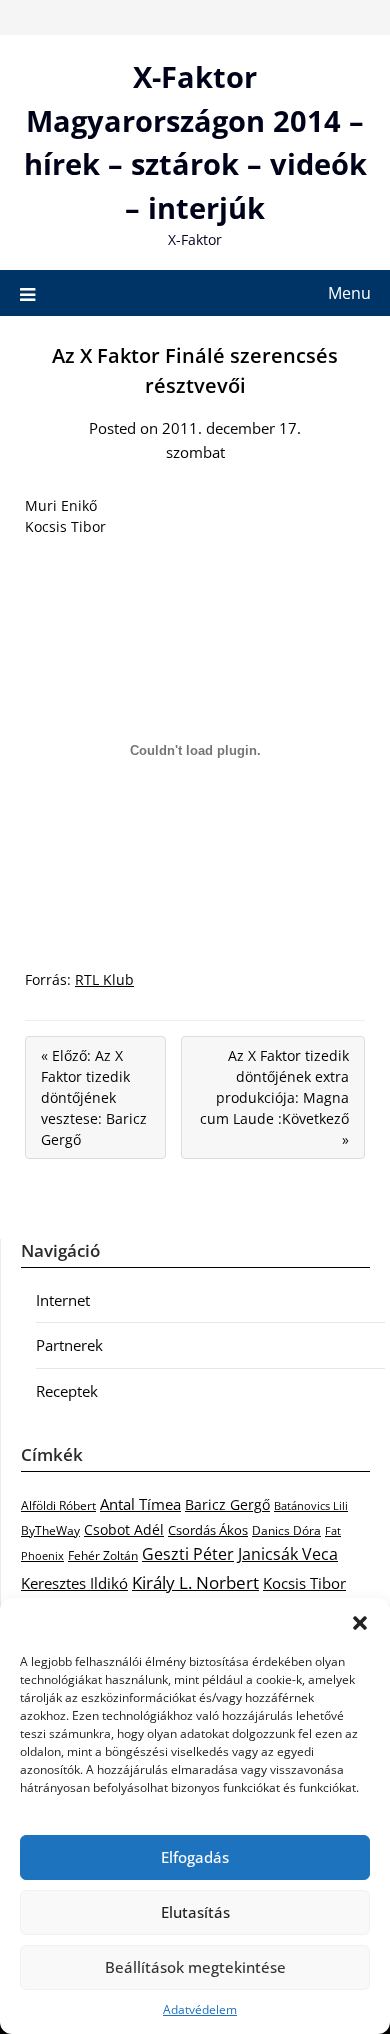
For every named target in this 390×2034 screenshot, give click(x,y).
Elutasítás (195, 1912)
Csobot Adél (124, 1529)
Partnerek (69, 1345)
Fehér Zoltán (103, 1555)
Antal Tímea (140, 1504)
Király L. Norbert (195, 1582)
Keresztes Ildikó (74, 1583)
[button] (360, 1623)
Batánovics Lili (311, 1505)
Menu (349, 293)
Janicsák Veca (288, 1553)
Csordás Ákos (208, 1530)
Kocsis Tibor (304, 1583)
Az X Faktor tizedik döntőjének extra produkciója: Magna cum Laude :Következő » (274, 1097)
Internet (63, 1300)
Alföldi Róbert (58, 1505)
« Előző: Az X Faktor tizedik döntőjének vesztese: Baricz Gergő (94, 1097)
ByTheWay (50, 1530)
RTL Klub (104, 979)
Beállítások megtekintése (195, 1967)
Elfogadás (195, 1857)
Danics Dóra (286, 1530)
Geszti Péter (188, 1554)
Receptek (67, 1391)
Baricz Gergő (227, 1504)
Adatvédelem (200, 2009)
